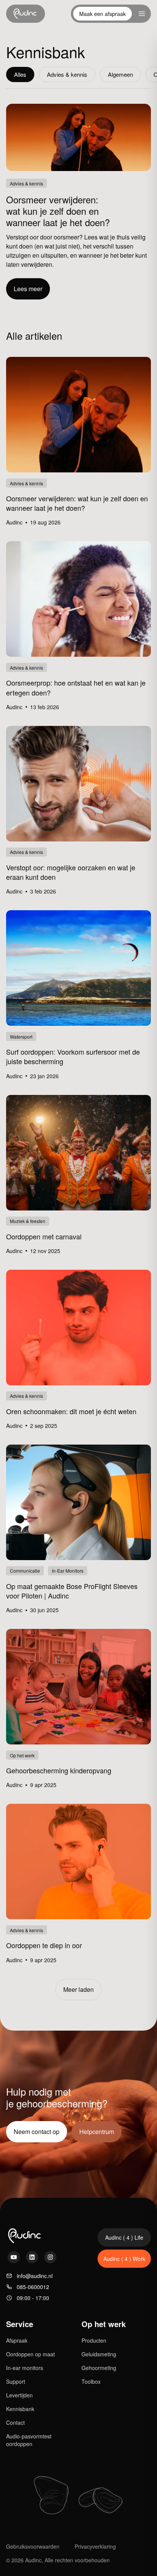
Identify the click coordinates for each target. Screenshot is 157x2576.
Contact (15, 2422)
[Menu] (142, 14)
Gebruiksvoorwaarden (33, 2546)
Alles (20, 74)
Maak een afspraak (103, 14)
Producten (94, 2340)
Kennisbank (20, 2409)
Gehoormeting (99, 2368)
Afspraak (17, 2340)
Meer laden (78, 1989)
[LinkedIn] (32, 2257)
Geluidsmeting (99, 2354)
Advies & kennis (67, 74)
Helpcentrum (97, 2132)
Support (16, 2381)
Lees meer (28, 289)
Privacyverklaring (95, 2546)
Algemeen (120, 74)
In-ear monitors (25, 2368)
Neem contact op (37, 2132)
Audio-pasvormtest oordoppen (29, 2440)
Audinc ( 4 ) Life (124, 2237)
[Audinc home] (26, 14)
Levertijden (19, 2395)
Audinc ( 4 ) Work (124, 2259)
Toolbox (91, 2381)
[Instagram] (50, 2257)
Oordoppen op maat (30, 2354)
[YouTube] (14, 2257)
